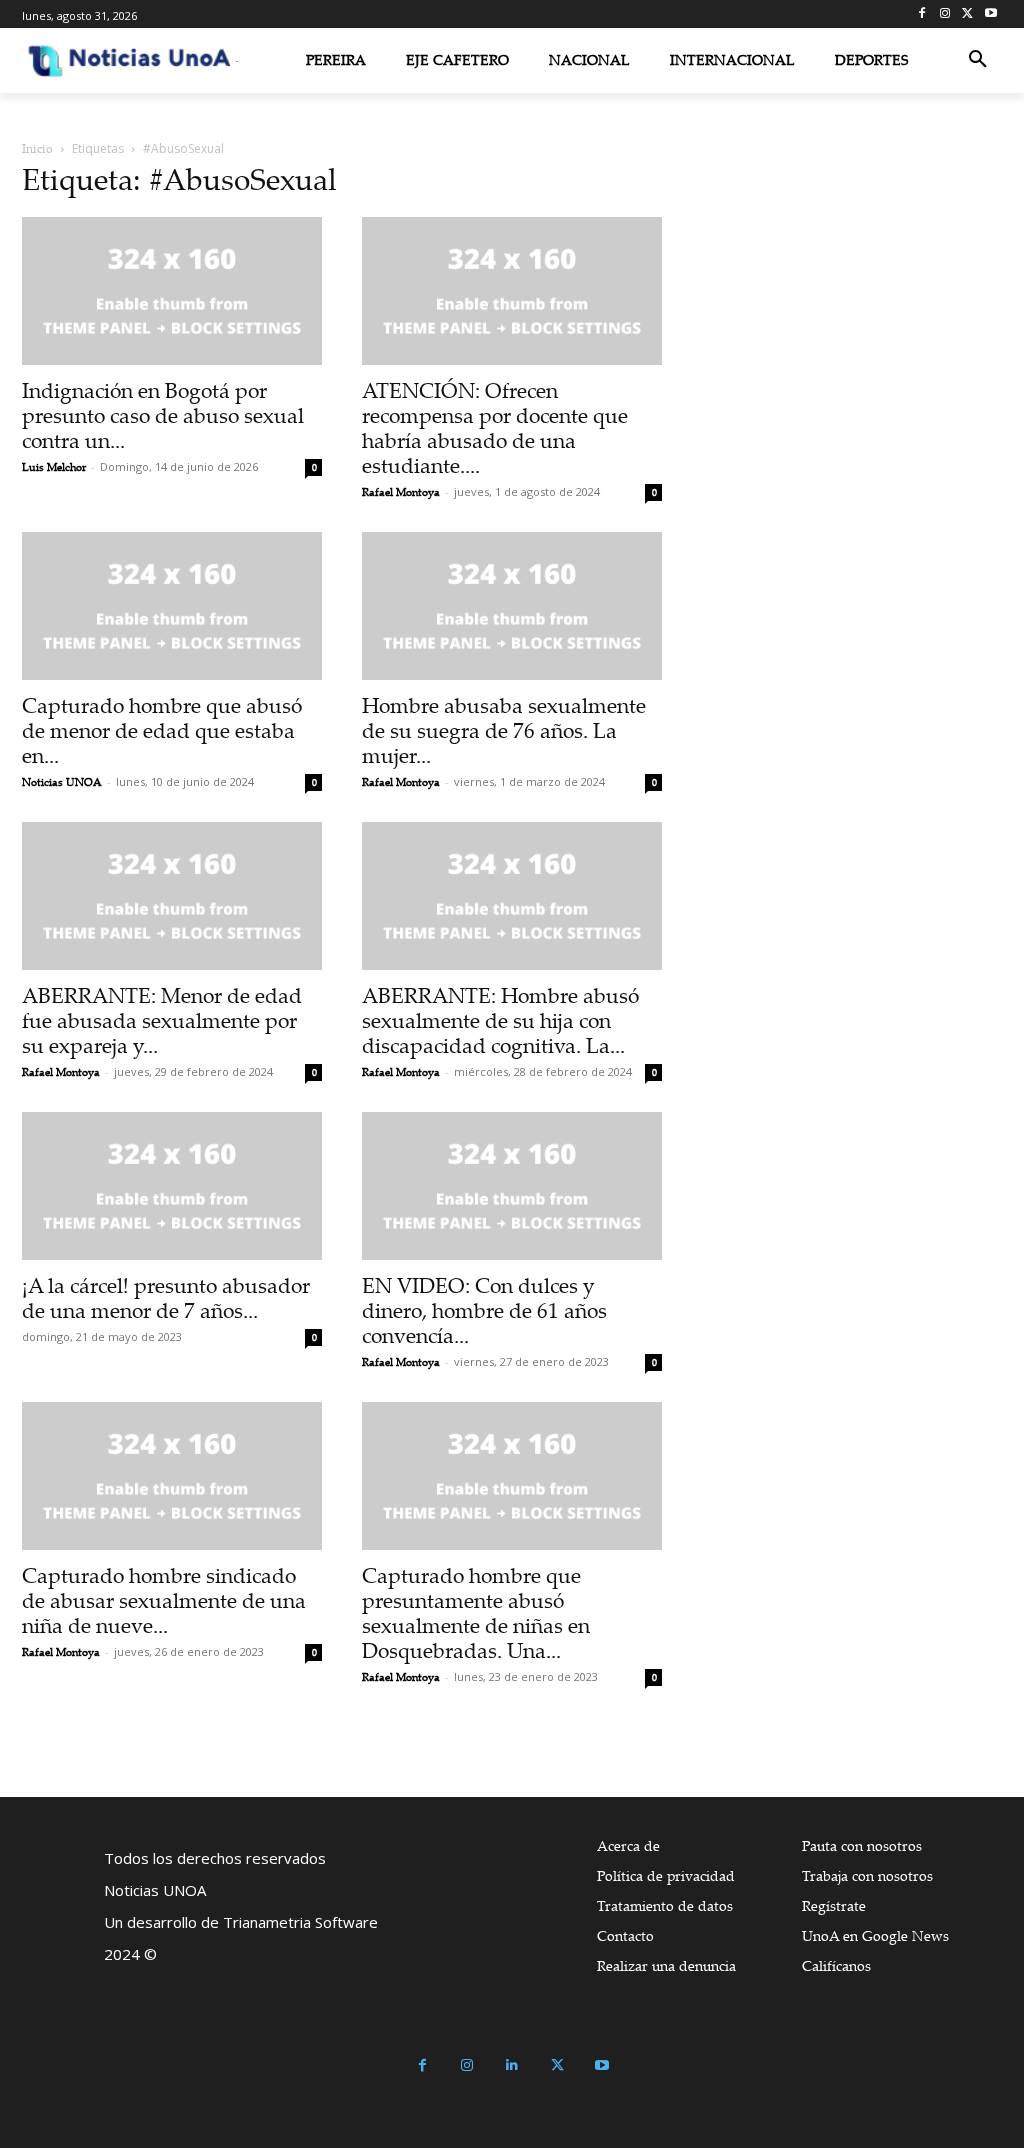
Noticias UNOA (62, 782)
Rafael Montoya (401, 492)
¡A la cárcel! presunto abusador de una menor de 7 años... (166, 1297)
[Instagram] (945, 14)
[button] (978, 60)
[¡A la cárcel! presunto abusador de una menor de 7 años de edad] (172, 1186)
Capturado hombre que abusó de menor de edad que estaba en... (162, 730)
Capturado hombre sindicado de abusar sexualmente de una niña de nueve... (164, 1600)
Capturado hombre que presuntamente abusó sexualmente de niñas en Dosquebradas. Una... (476, 1612)
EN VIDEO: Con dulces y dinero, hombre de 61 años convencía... (484, 1310)
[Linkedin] (512, 2065)
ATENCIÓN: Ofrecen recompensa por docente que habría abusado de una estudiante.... (495, 427)
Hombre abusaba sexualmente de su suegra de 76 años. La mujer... (504, 730)
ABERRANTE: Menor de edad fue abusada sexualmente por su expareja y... (162, 1020)
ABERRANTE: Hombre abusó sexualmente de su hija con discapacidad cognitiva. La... (500, 1020)
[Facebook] (922, 14)
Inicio (37, 148)
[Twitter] (967, 14)
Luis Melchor (54, 467)
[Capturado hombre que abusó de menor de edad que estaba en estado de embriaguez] (172, 606)
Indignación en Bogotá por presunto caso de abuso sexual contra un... (163, 415)
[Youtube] (990, 14)
